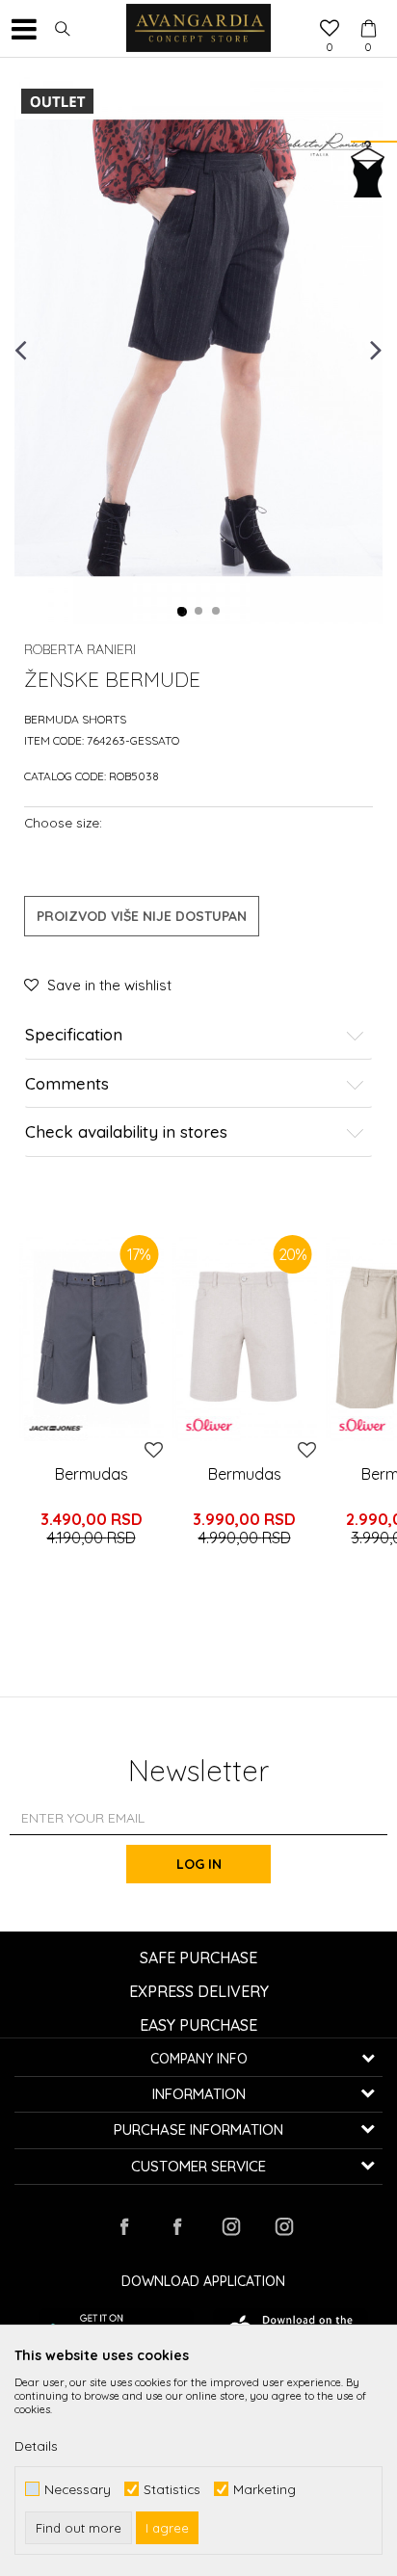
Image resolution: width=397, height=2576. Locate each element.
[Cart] (368, 11)
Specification (74, 1035)
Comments (67, 1084)
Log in (199, 1864)
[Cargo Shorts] (91, 1338)
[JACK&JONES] (55, 1428)
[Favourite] (330, 30)
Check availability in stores (126, 1132)
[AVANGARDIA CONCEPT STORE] (198, 29)
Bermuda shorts (75, 719)
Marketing (265, 2489)
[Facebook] (124, 2226)
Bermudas (92, 1474)
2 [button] (199, 612)
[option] (198, 348)
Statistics (172, 2489)
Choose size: (63, 822)
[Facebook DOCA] (177, 2226)
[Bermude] (244, 1338)
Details (36, 2446)
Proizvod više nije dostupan (142, 916)
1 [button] (182, 612)
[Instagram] (230, 2226)
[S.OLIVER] (209, 1425)
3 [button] (217, 612)
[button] (63, 29)
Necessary (78, 2489)
